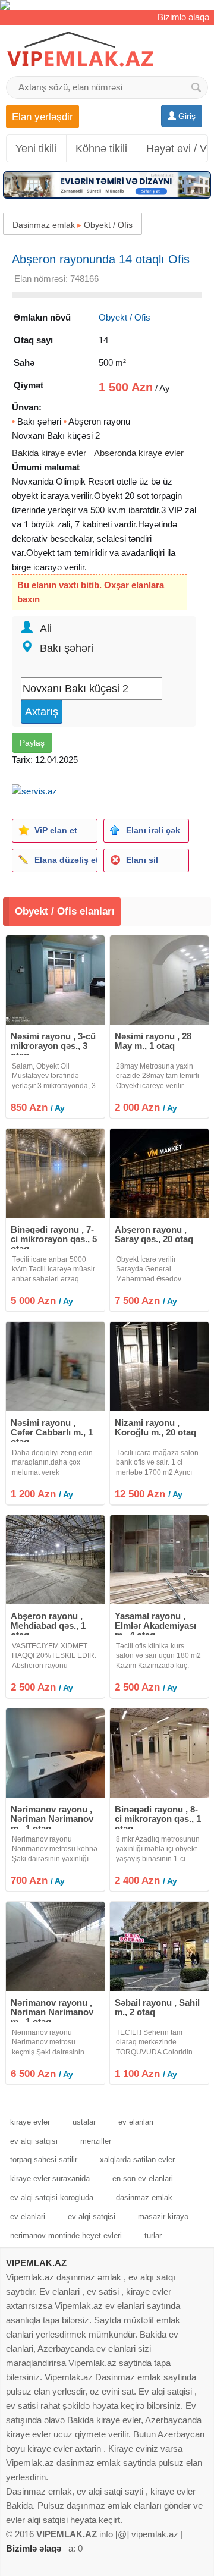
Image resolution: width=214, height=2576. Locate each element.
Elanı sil (142, 860)
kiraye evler (30, 2122)
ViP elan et (56, 830)
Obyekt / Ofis (108, 225)
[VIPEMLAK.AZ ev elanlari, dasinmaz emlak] (80, 50)
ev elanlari (136, 2122)
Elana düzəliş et (66, 860)
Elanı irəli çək (153, 830)
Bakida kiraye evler (49, 453)
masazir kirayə (163, 2217)
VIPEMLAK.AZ (36, 2263)
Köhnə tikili (101, 149)
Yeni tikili (36, 149)
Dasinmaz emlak (44, 225)
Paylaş (32, 743)
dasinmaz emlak (144, 2198)
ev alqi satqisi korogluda (52, 2198)
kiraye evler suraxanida (50, 2178)
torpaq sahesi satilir (44, 2159)
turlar (153, 2236)
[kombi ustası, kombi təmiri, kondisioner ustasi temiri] (107, 5)
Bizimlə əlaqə (183, 17)
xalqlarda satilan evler (137, 2159)
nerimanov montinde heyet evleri (66, 2236)
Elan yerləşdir (43, 117)
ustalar (84, 2122)
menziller (96, 2141)
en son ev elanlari (143, 2178)
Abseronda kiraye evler (139, 453)
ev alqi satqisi (34, 2141)
